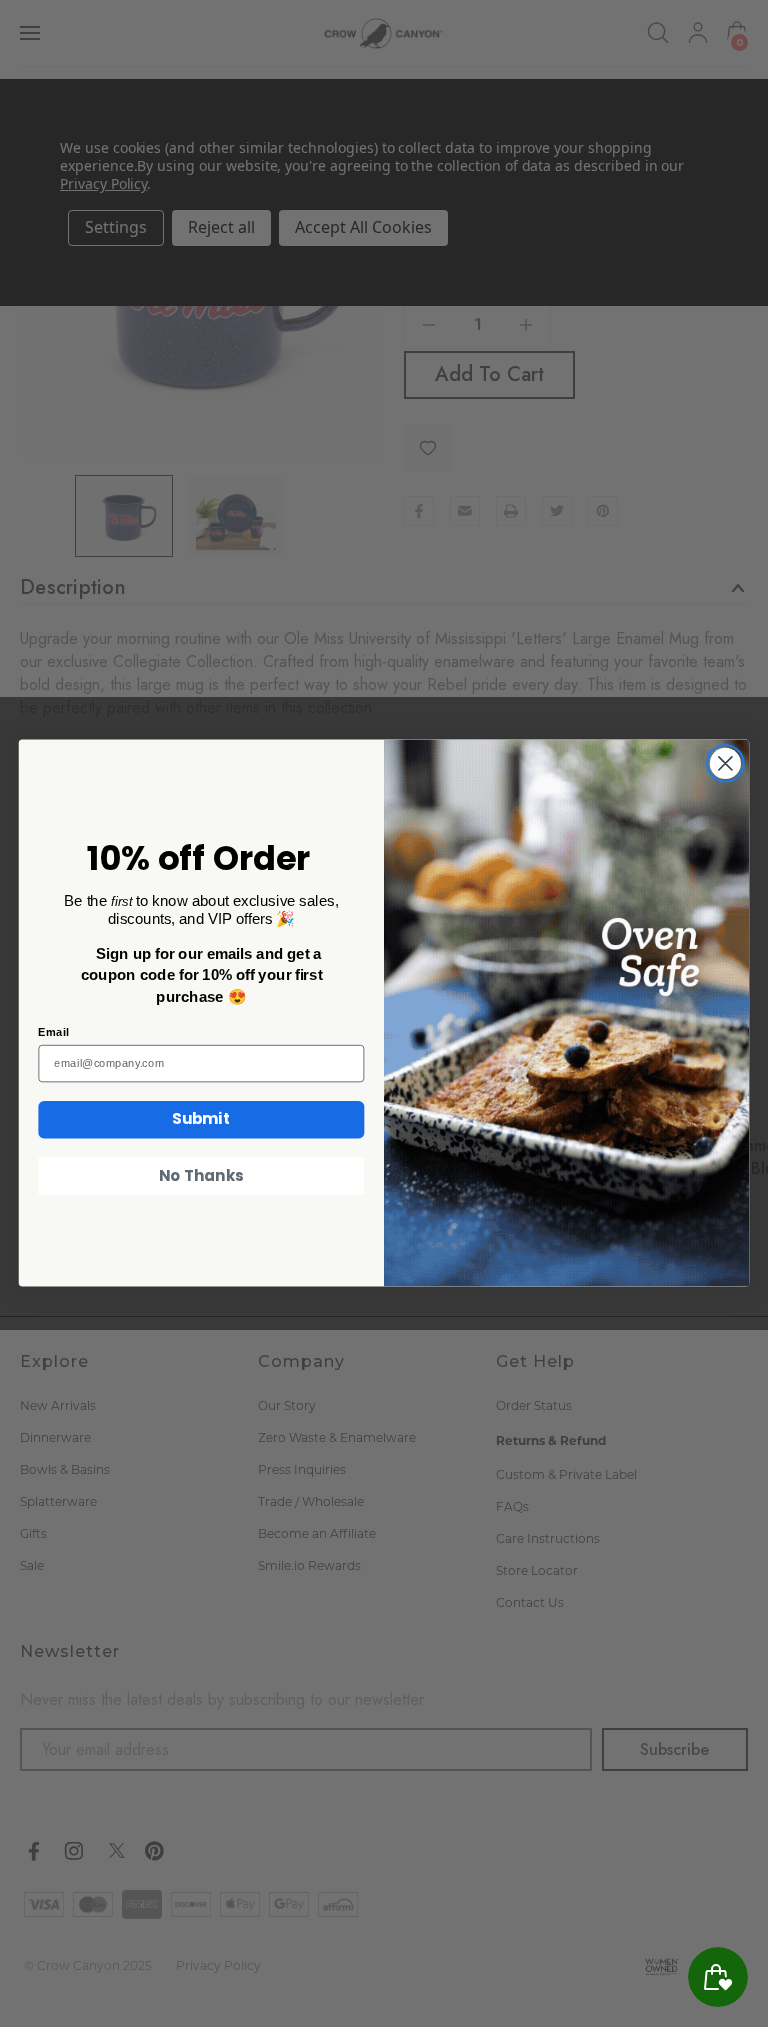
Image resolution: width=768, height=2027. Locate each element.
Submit (201, 1120)
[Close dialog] (725, 763)
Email (53, 1032)
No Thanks (201, 1176)
